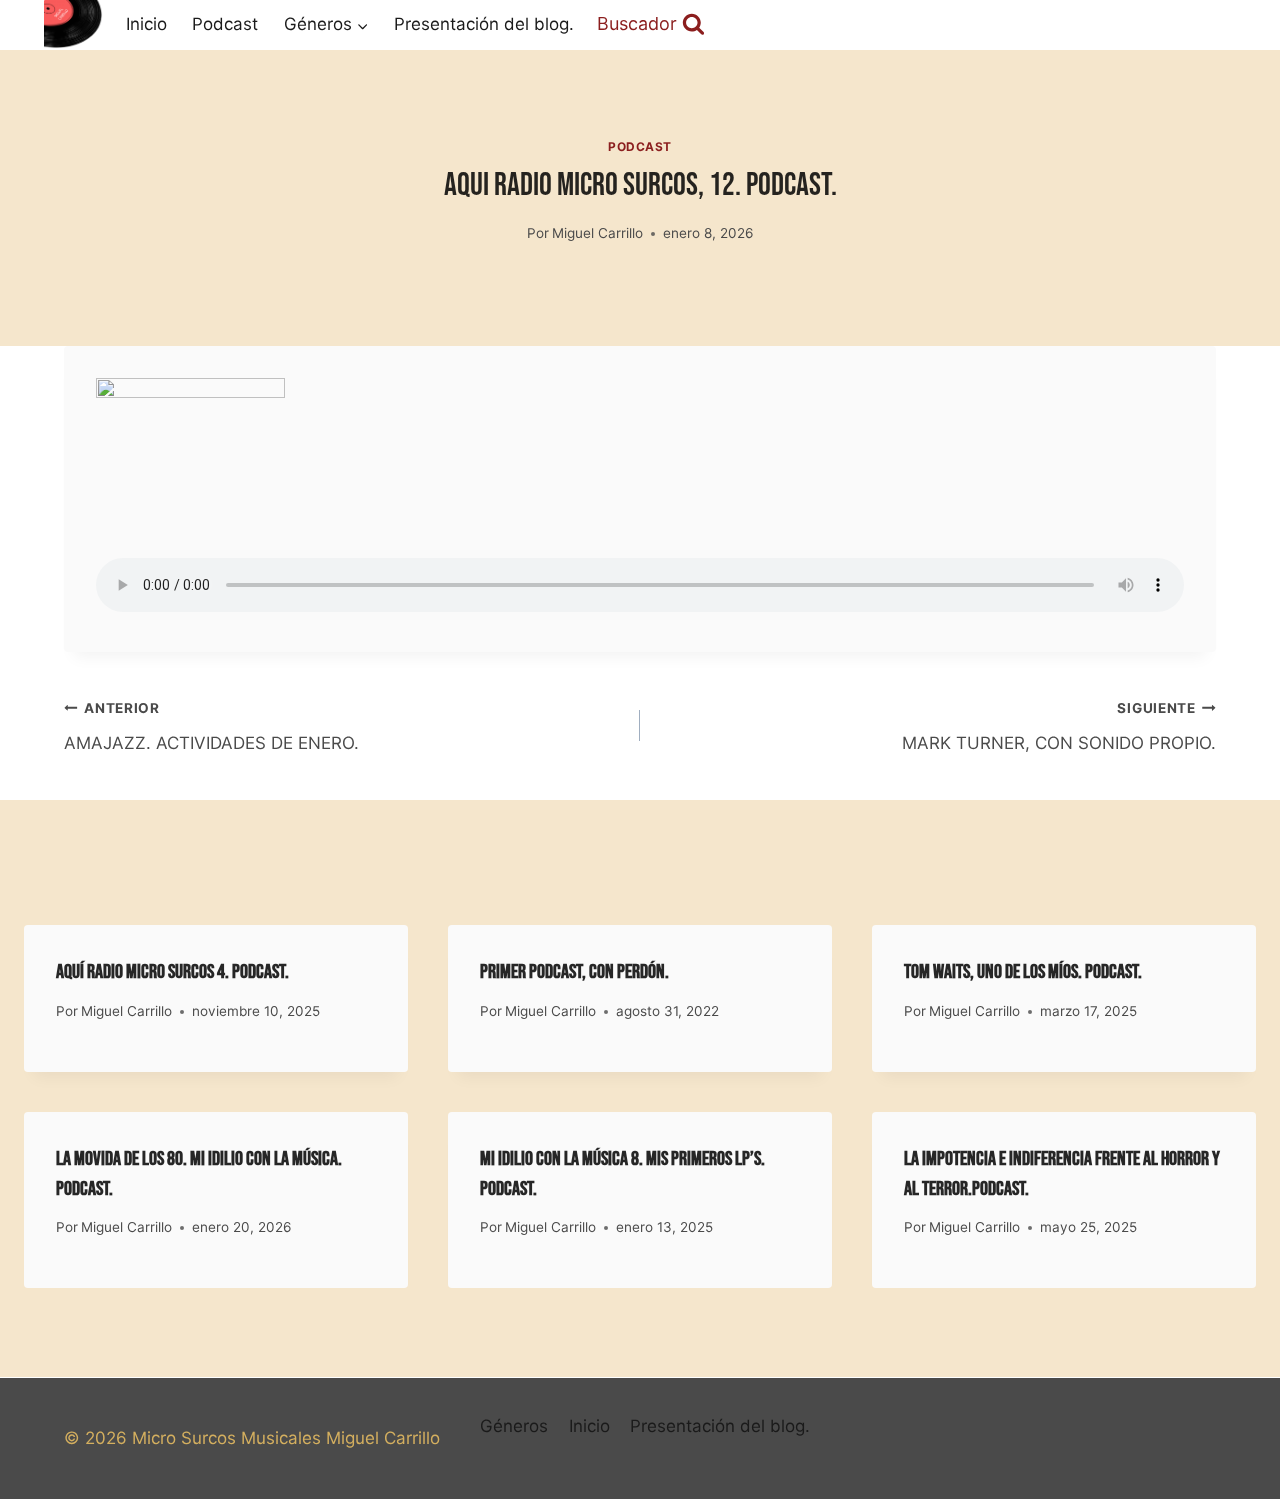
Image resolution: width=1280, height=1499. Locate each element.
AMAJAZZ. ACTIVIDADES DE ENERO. (211, 726)
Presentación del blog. (484, 24)
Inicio (146, 24)
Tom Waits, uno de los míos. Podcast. (1023, 972)
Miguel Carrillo (597, 233)
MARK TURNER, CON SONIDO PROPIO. (1059, 726)
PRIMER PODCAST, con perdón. (574, 972)
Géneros (514, 1426)
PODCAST (640, 146)
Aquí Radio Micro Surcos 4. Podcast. (172, 972)
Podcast (225, 24)
